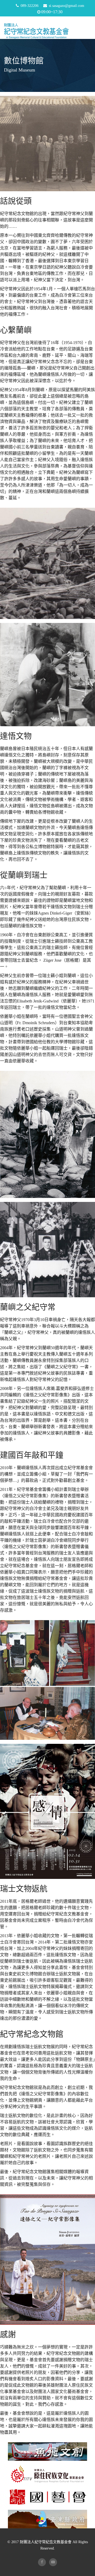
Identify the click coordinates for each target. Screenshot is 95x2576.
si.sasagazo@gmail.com (66, 6)
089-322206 (30, 6)
